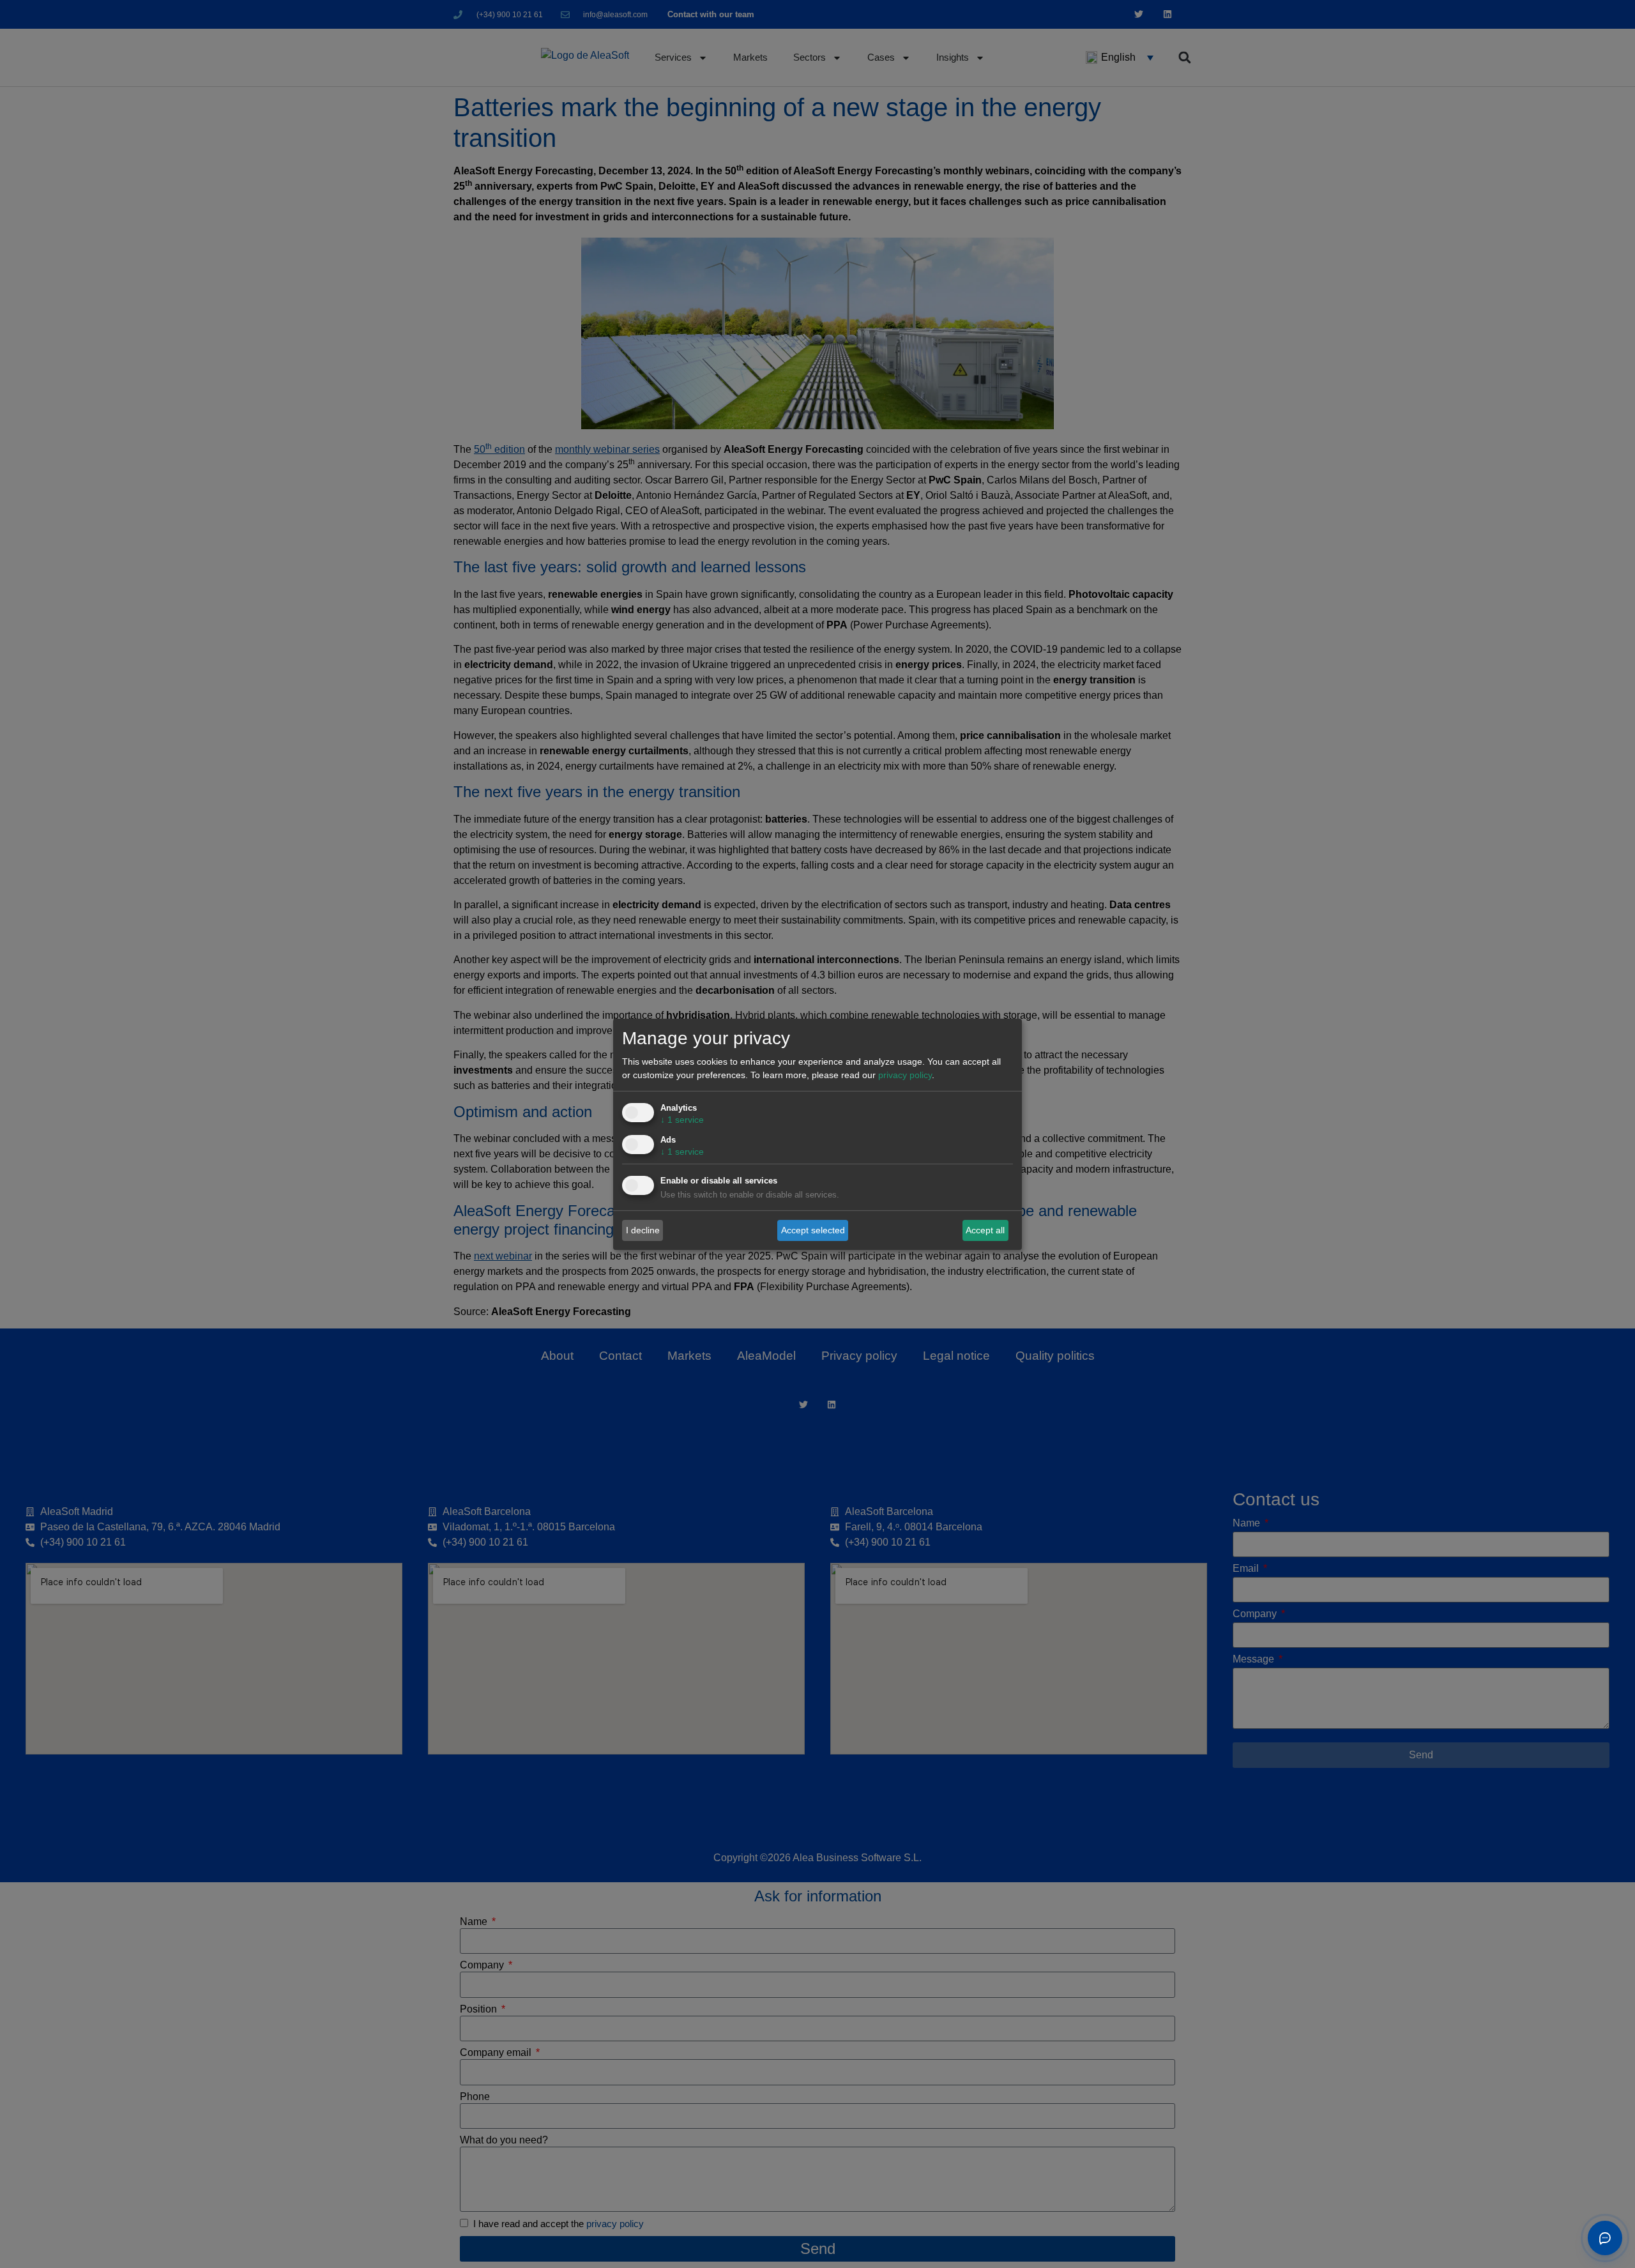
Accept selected (813, 1230)
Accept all (985, 1230)
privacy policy (905, 1075)
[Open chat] (1605, 2238)
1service (682, 1120)
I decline (643, 1230)
